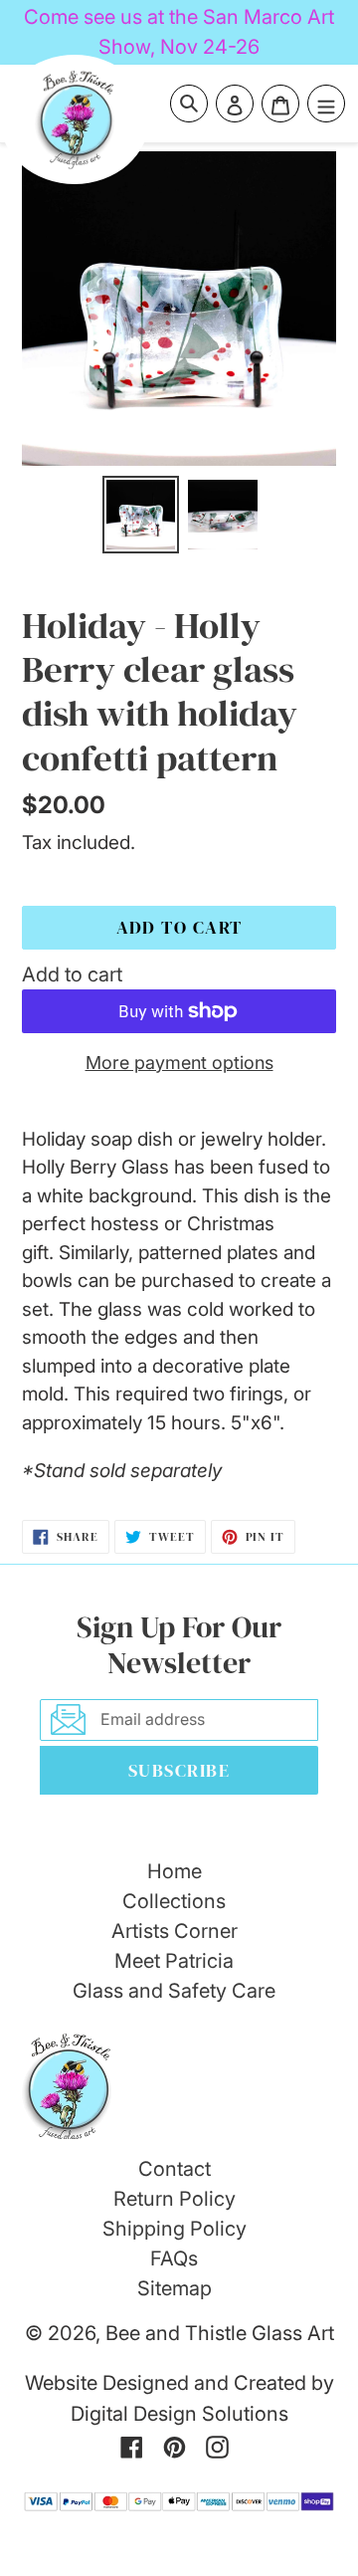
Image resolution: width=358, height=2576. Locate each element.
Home (175, 1871)
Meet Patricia (174, 1961)
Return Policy (175, 2199)
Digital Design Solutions (179, 2414)
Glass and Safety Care (174, 1991)
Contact (175, 2169)
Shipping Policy (175, 2229)
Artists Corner (175, 1931)
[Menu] (326, 104)
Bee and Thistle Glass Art (220, 2333)
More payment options (179, 1063)
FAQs (174, 2258)
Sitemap (175, 2288)
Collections (174, 1901)
